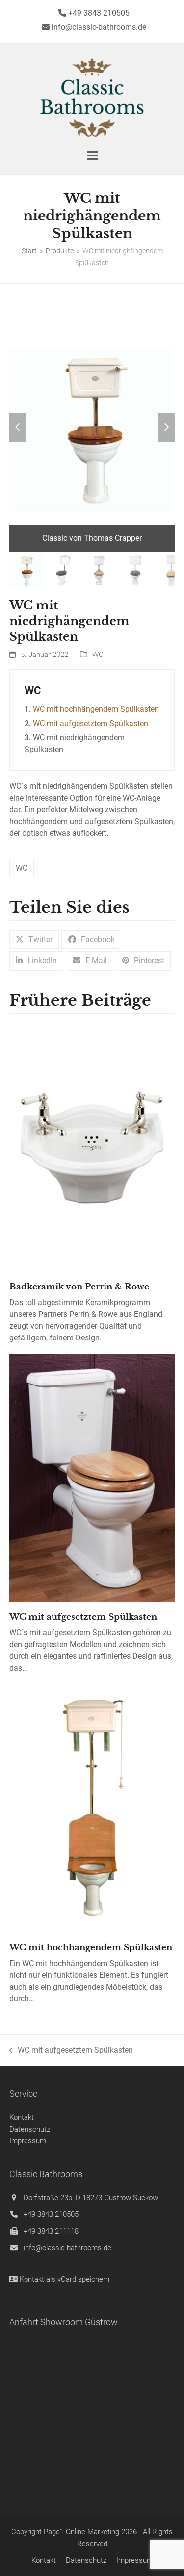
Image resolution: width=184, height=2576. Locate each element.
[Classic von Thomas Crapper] (92, 427)
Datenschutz (30, 2129)
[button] (92, 156)
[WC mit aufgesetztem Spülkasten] (92, 1477)
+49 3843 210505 (51, 2214)
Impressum (28, 2141)
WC (98, 655)
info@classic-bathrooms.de (67, 2248)
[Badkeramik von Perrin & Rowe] (92, 1147)
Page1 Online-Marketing (81, 2532)
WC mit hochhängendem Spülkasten (96, 709)
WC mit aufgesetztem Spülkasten (91, 723)
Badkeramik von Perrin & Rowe (79, 1287)
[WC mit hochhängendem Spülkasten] (92, 1808)
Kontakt (22, 2117)
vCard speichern (83, 2279)
